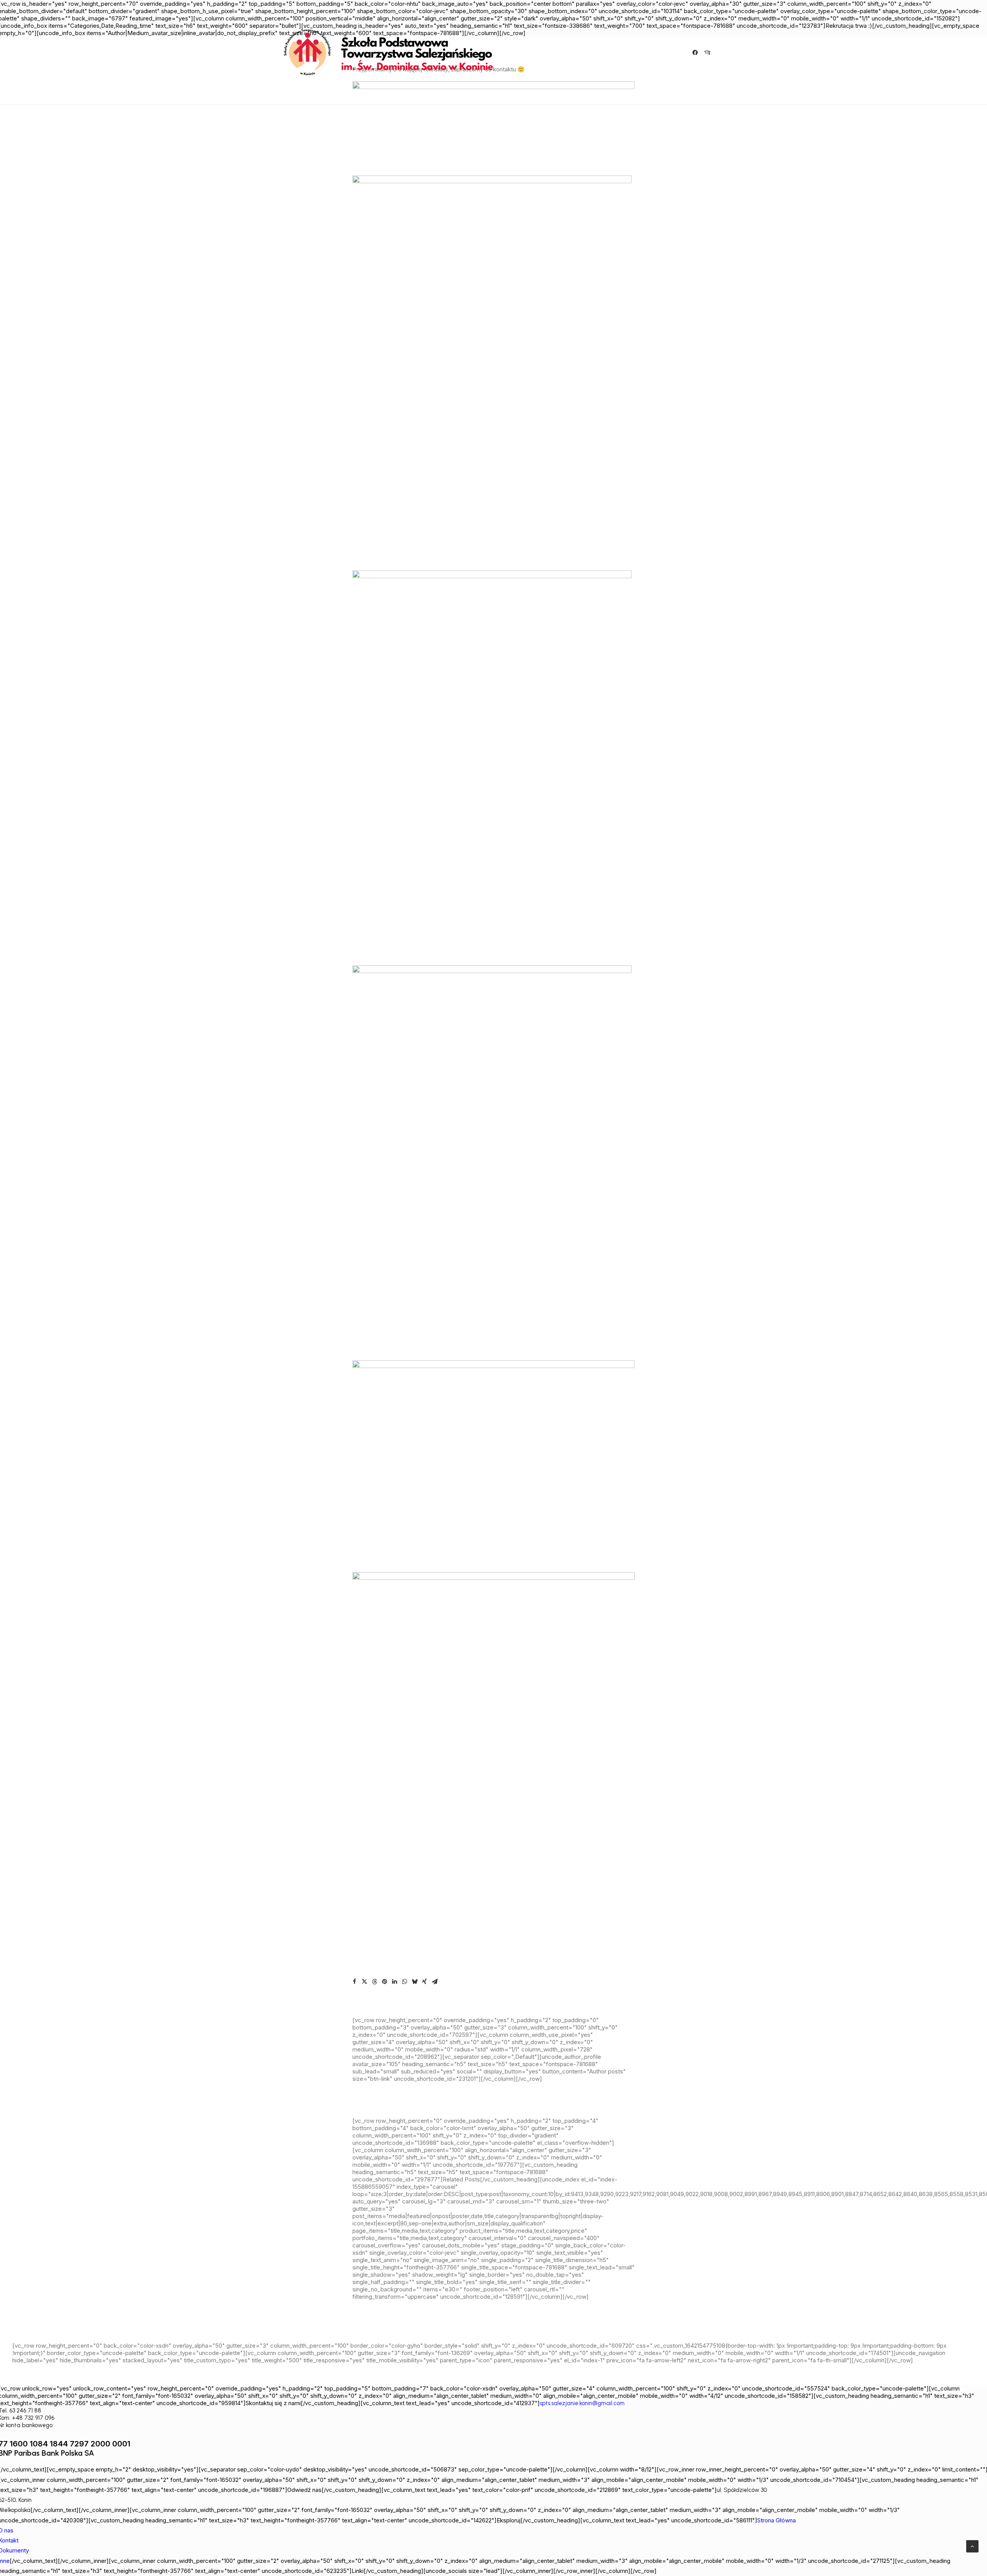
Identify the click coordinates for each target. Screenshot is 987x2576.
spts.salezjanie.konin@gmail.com (582, 2403)
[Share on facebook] (354, 1982)
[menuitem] (696, 52)
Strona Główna (776, 2520)
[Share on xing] (424, 1982)
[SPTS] (392, 52)
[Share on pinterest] (384, 1982)
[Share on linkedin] (394, 1982)
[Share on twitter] (364, 1982)
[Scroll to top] (972, 2546)
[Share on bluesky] (414, 1982)
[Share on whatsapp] (404, 1982)
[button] (696, 52)
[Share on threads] (374, 1982)
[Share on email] (435, 1982)
